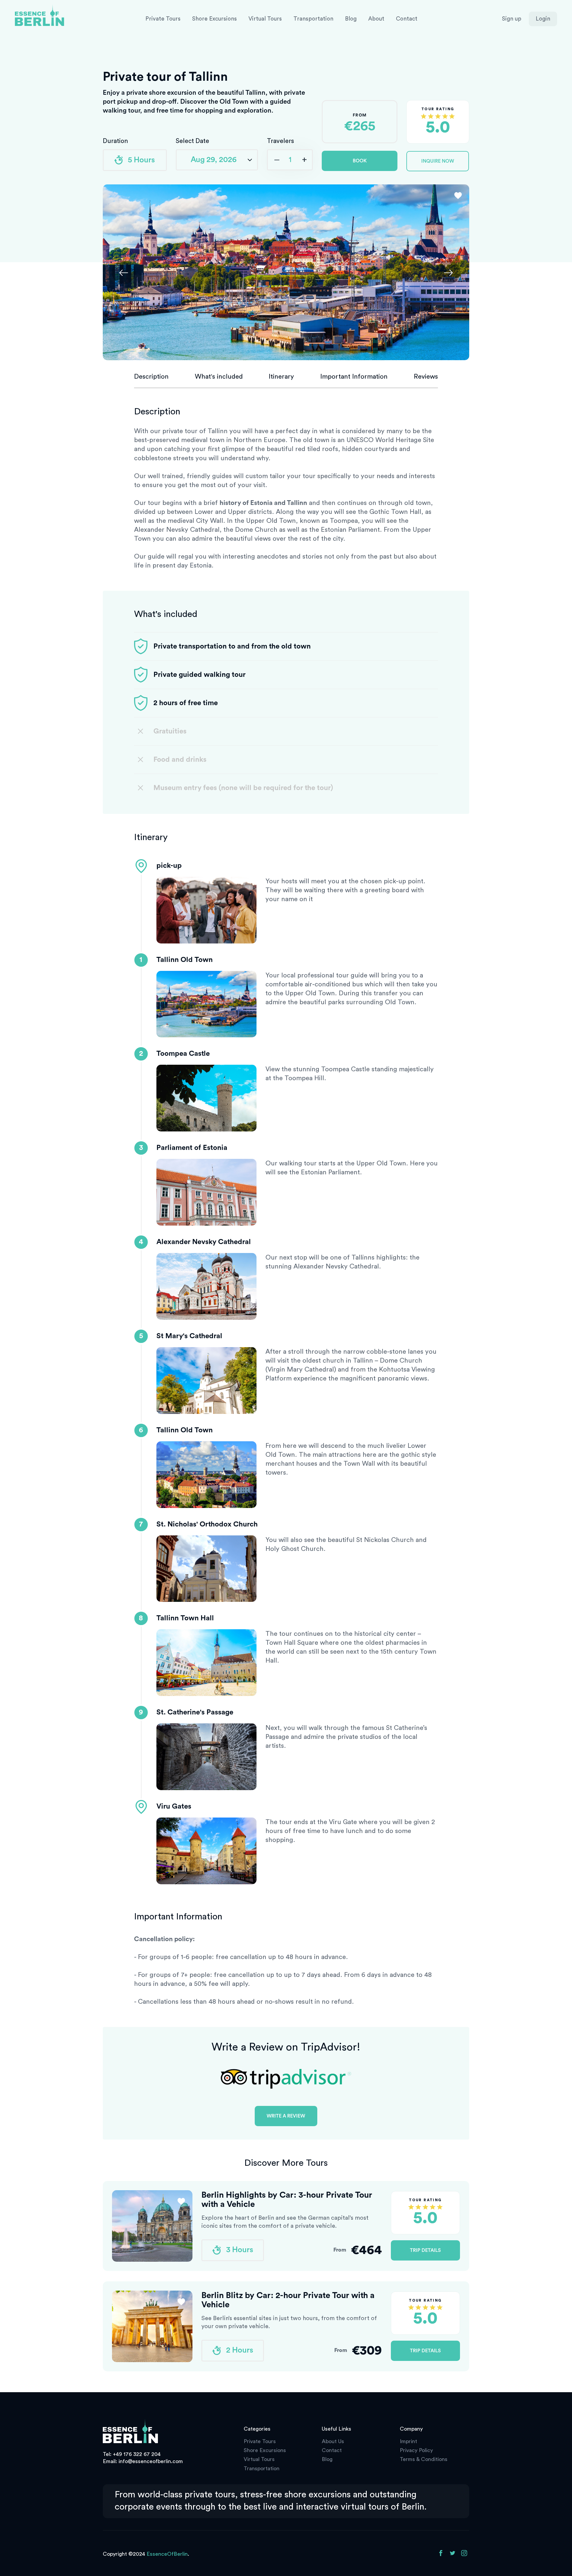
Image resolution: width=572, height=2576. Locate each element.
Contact (407, 19)
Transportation (313, 19)
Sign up (512, 19)
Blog (351, 19)
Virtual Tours (265, 19)
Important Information (354, 377)
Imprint (408, 2441)
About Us (333, 2441)
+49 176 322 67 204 (137, 2454)
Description (151, 377)
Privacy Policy (416, 2450)
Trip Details (425, 2250)
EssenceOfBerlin (167, 2554)
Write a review (286, 2116)
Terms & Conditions (424, 2459)
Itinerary (281, 377)
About (376, 19)
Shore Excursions (214, 19)
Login (543, 19)
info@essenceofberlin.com (151, 2461)
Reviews (426, 377)
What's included (219, 377)
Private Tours (163, 19)
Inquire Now (438, 161)
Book (360, 161)
